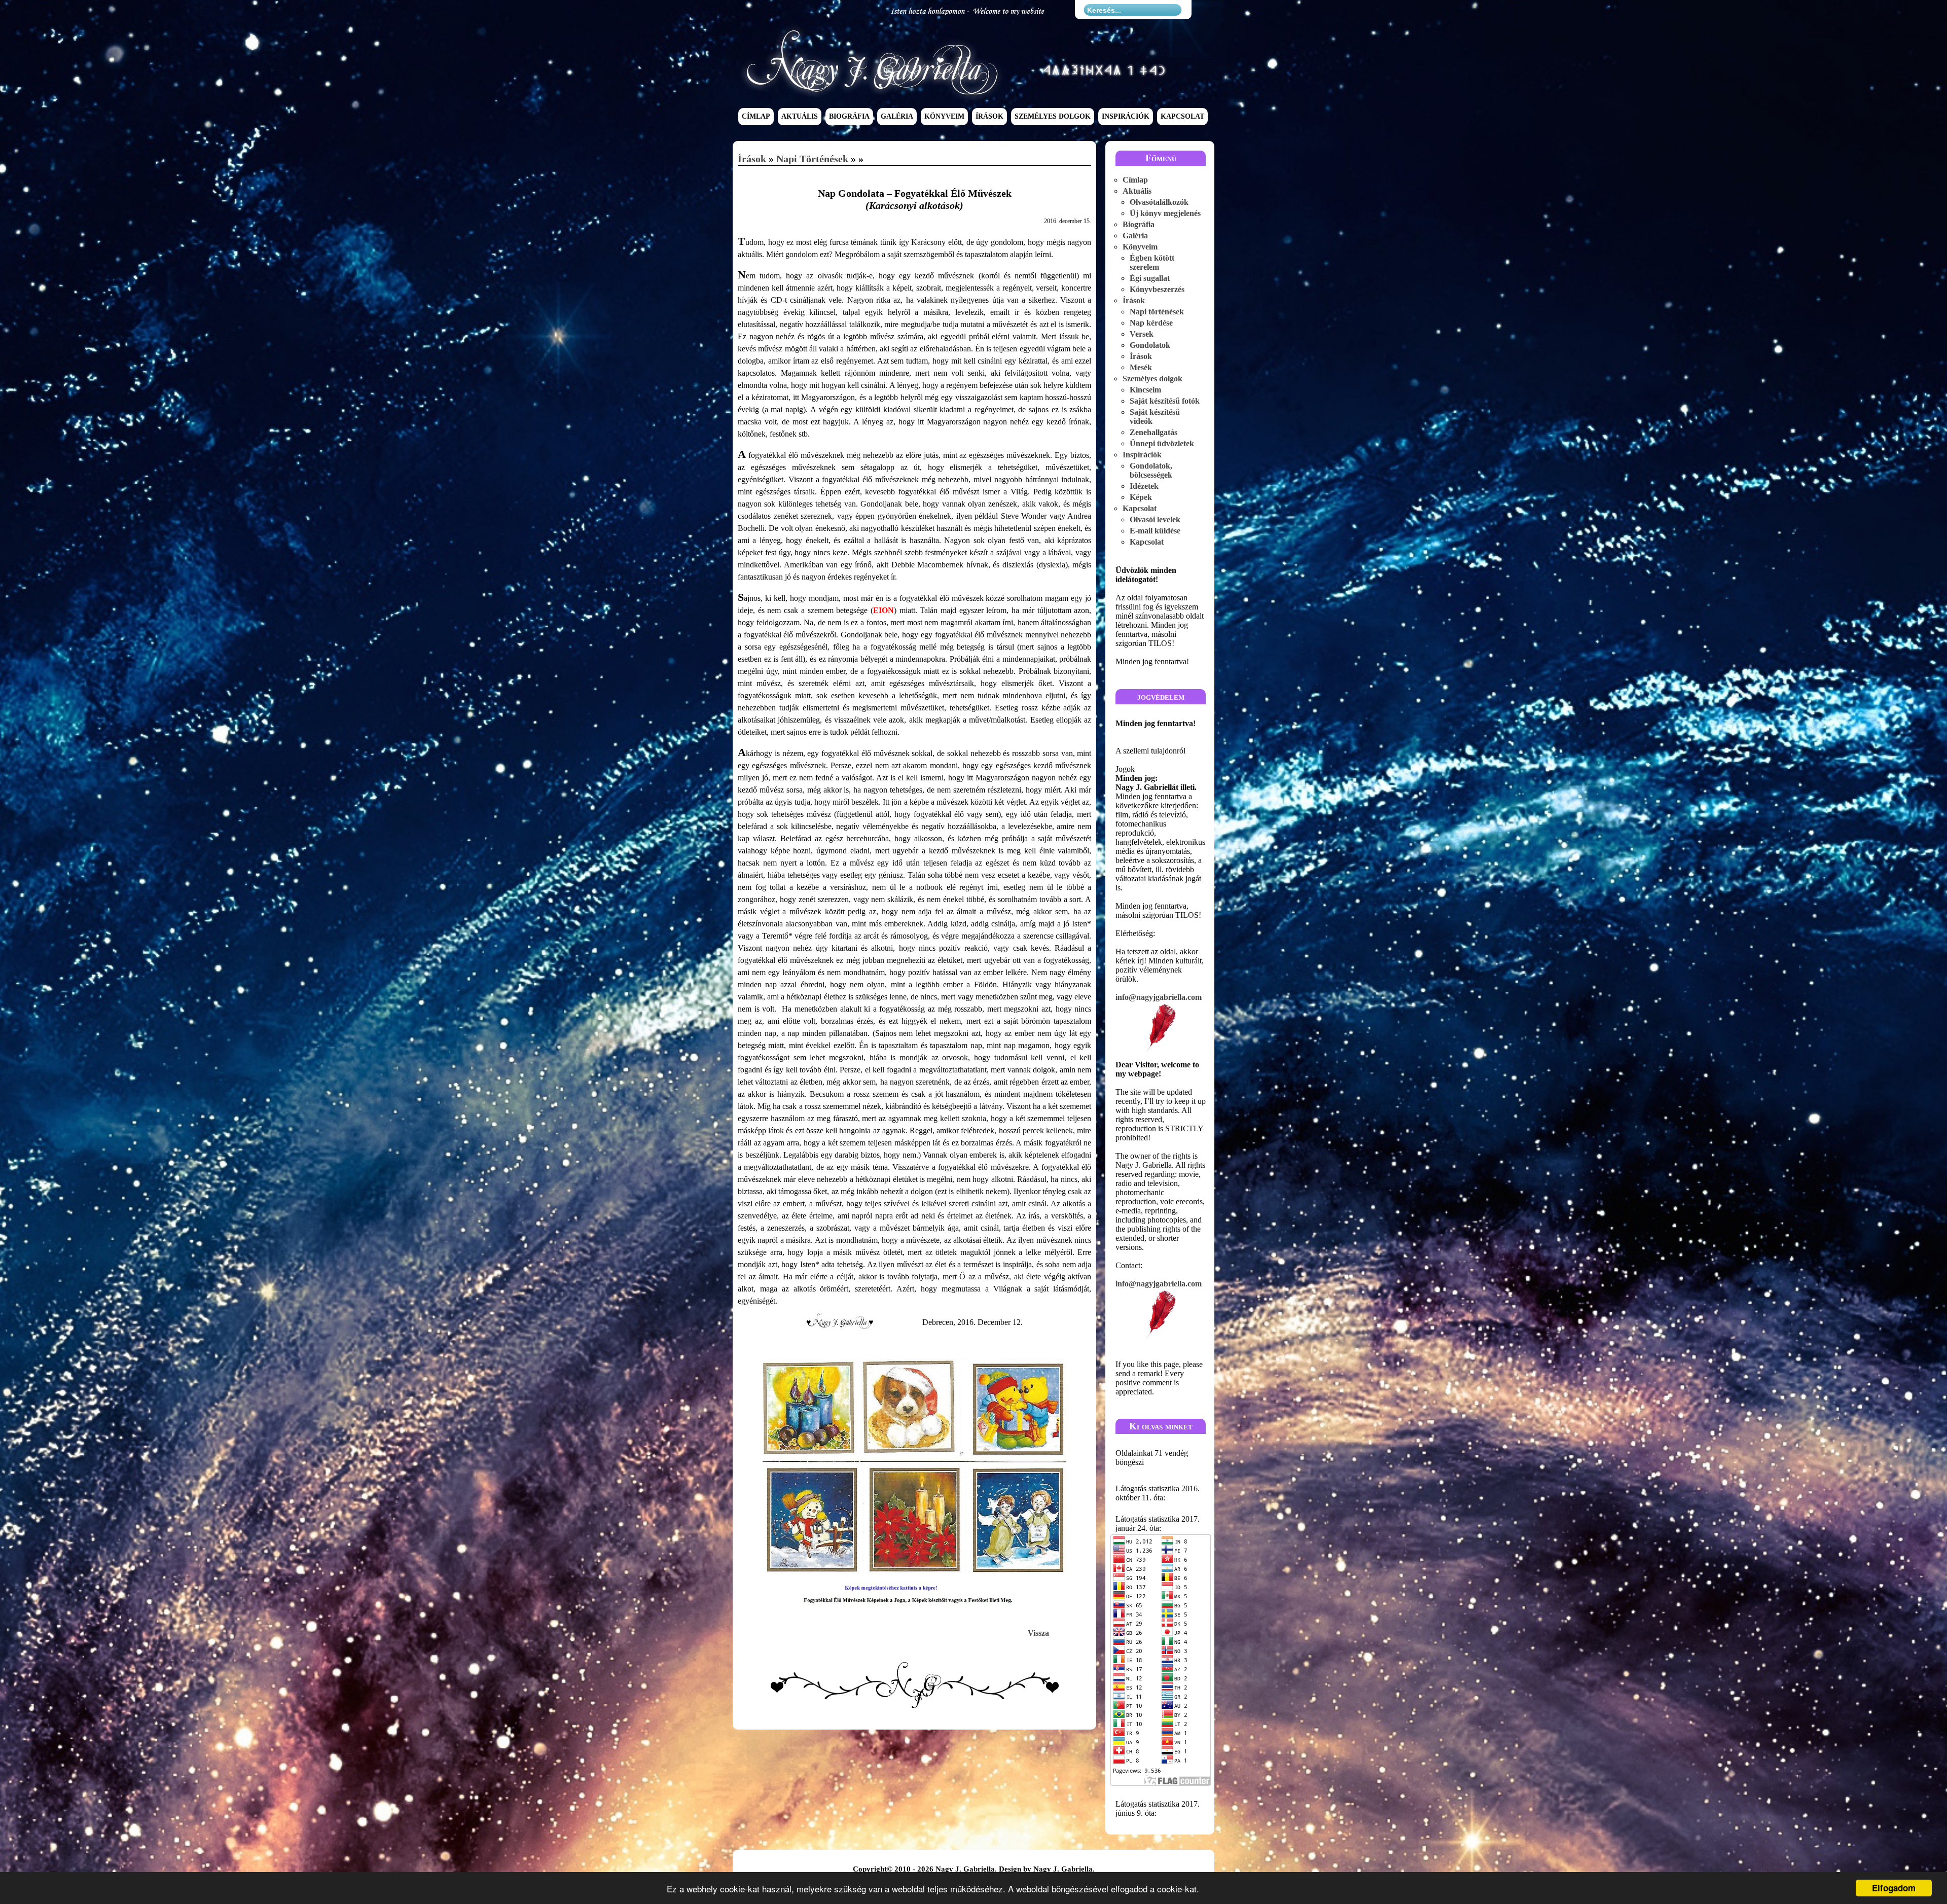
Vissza (1038, 1633)
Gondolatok (1150, 345)
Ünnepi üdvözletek (1162, 443)
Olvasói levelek (1155, 519)
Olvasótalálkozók (1159, 202)
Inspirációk (1126, 117)
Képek (1141, 497)
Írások (989, 117)
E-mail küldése (1155, 531)
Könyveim (944, 117)
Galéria (897, 117)
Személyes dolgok (1053, 117)
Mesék (1141, 367)
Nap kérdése (1151, 323)
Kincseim (1145, 390)
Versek (1142, 334)
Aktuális (800, 117)
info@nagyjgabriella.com (1159, 997)
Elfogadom (1894, 1888)
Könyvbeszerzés (1157, 289)
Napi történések (812, 159)
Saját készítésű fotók (1165, 401)
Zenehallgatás (1153, 432)
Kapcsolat (1182, 117)
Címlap (756, 117)
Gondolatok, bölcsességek (1151, 470)
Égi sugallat (1150, 278)
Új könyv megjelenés (1165, 213)
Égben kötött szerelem (1152, 262)
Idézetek (1144, 486)
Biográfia (849, 117)
